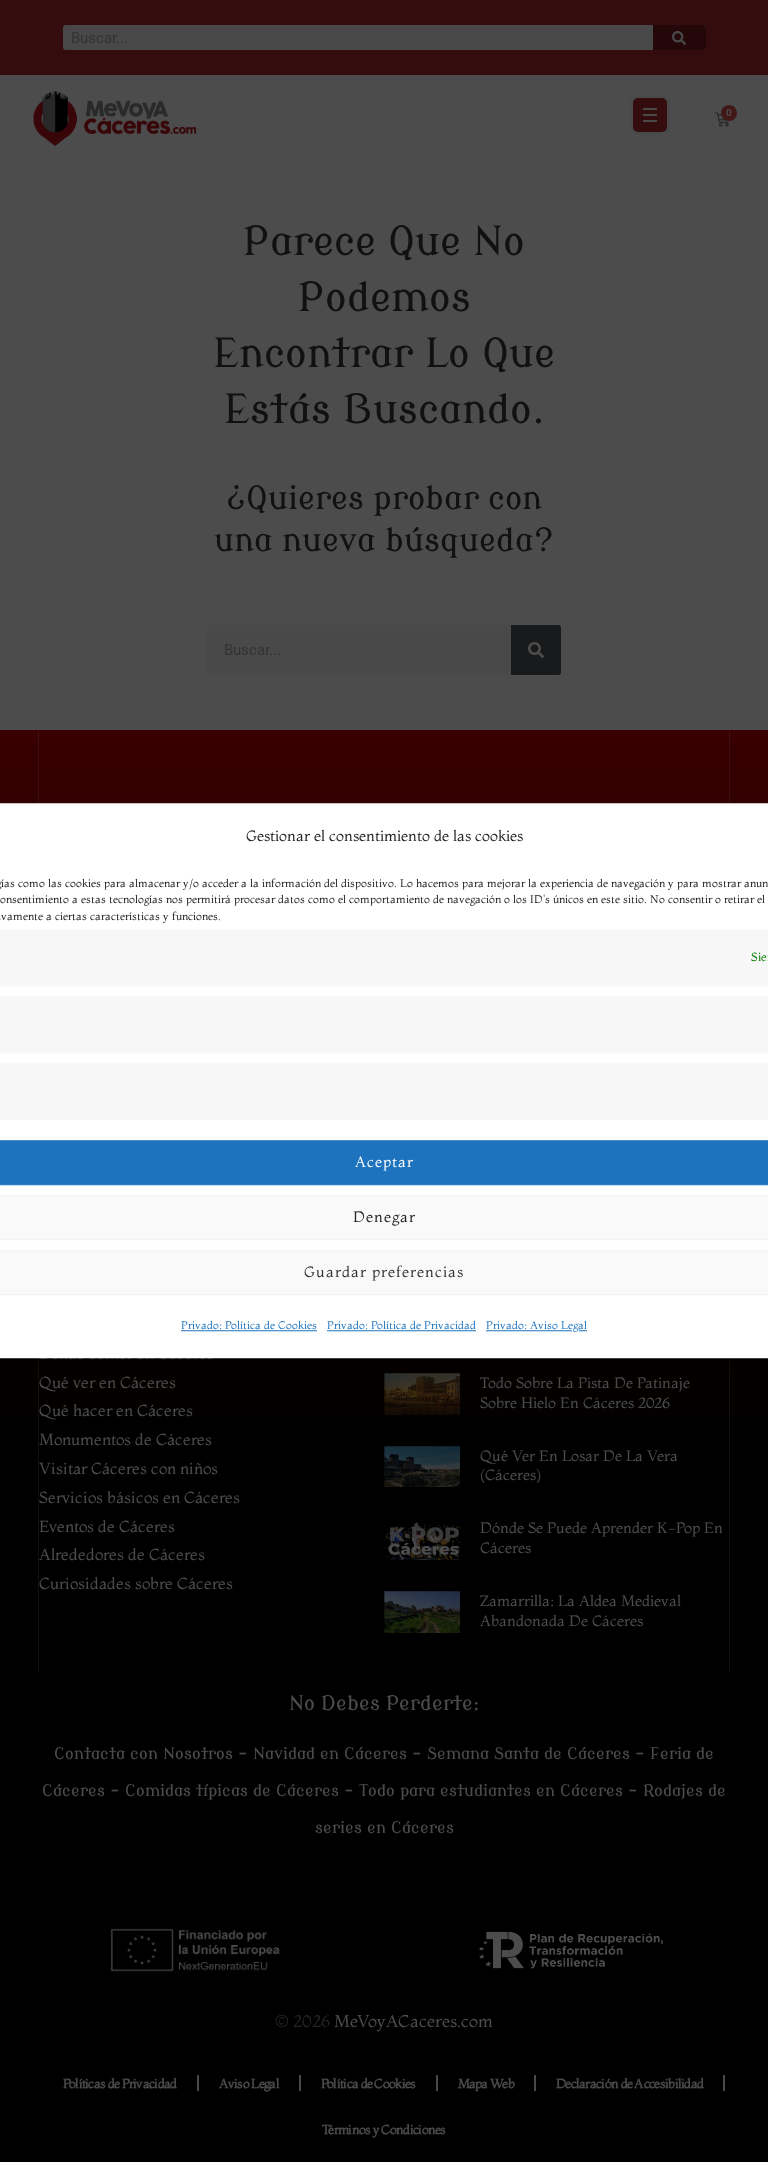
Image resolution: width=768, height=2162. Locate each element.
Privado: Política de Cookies (249, 1325)
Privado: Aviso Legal (536, 1325)
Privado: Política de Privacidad (401, 1325)
